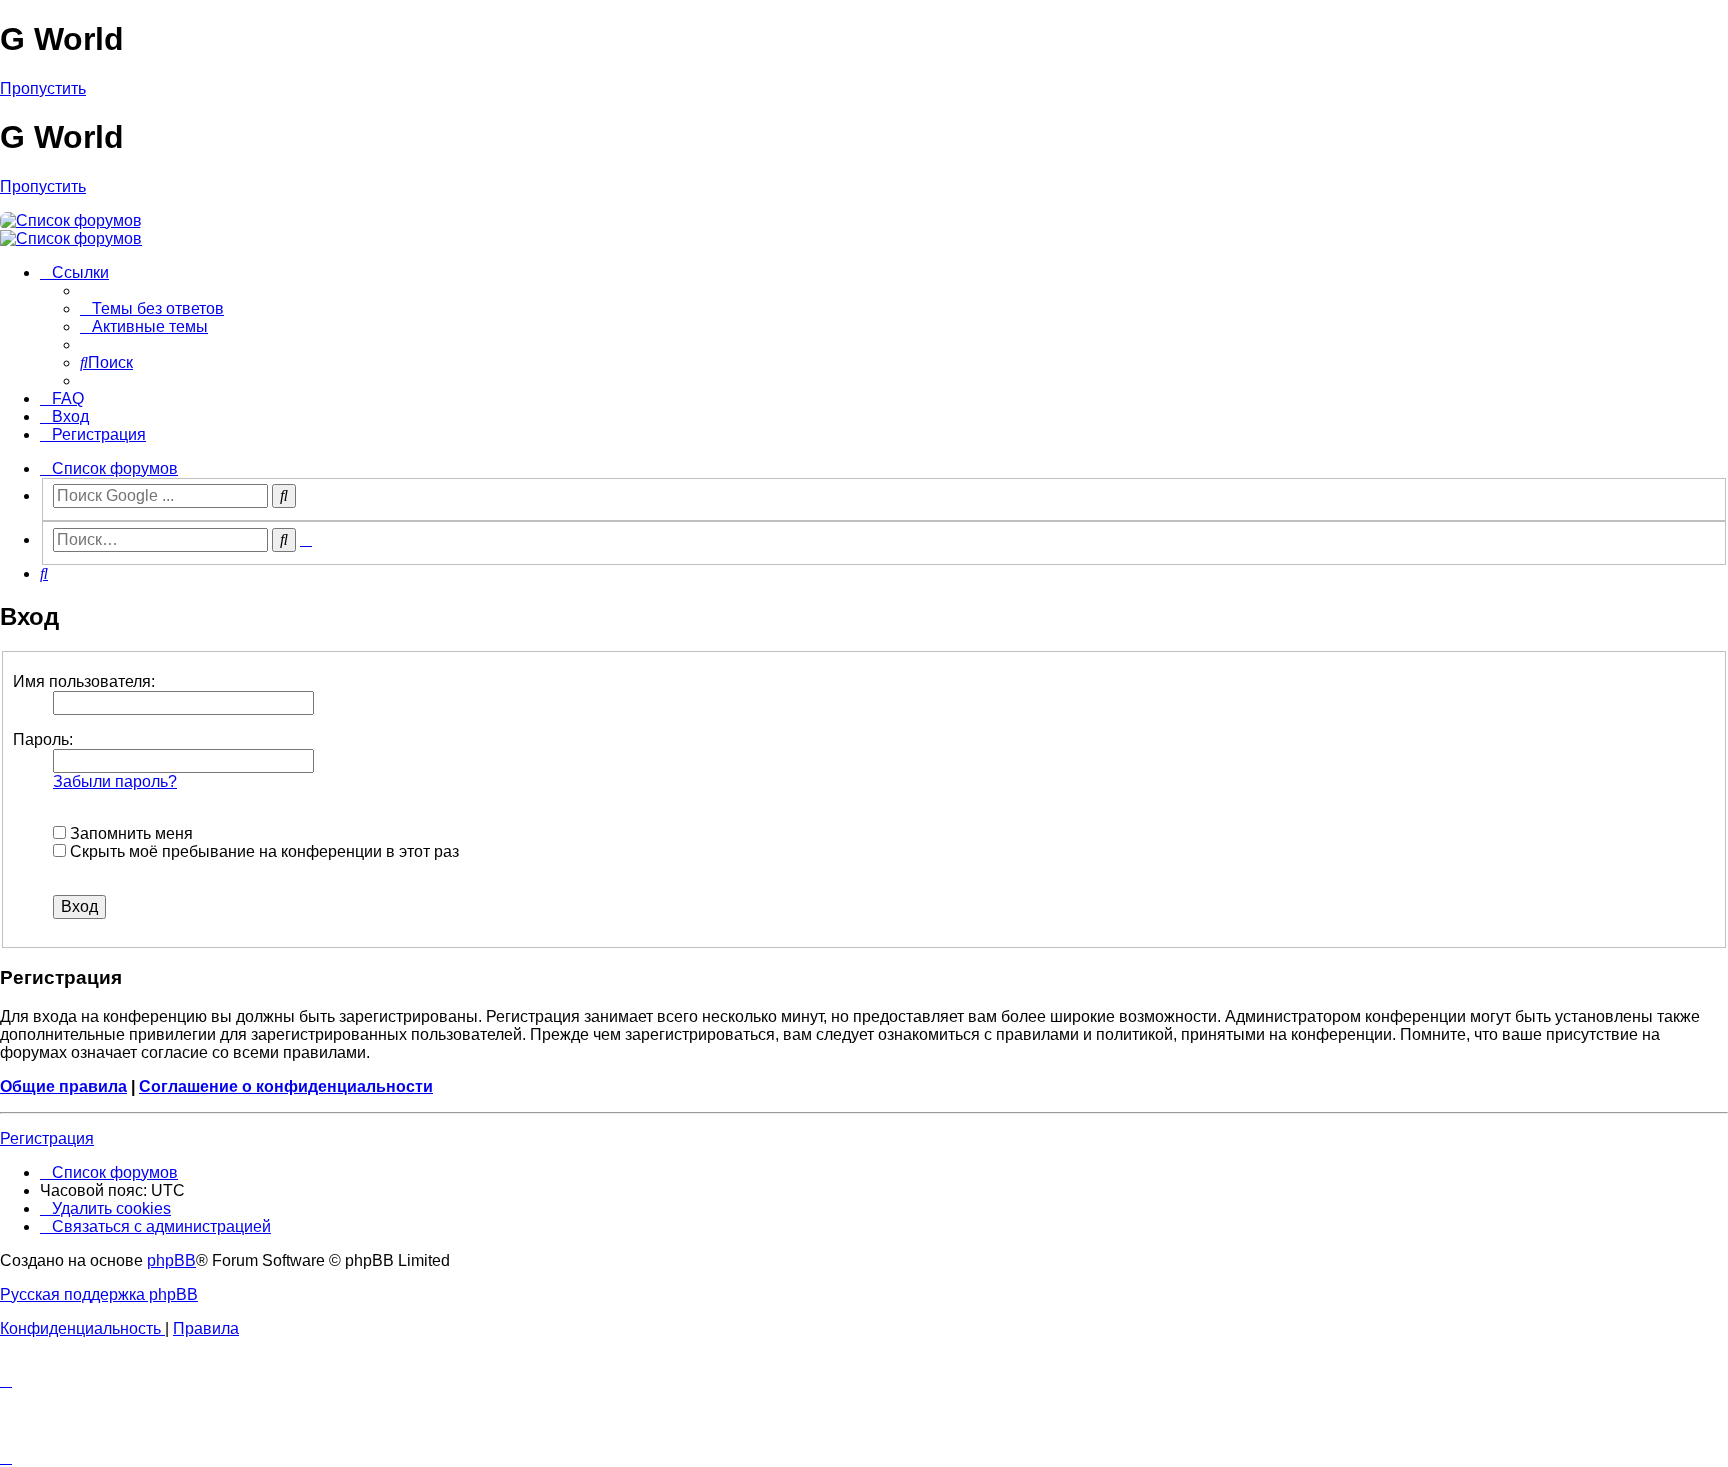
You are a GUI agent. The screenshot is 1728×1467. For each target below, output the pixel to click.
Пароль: (43, 739)
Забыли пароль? (115, 781)
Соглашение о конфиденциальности (286, 1086)
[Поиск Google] (284, 496)
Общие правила (63, 1086)
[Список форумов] (71, 220)
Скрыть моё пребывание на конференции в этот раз (262, 851)
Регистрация (47, 1138)
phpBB (171, 1260)
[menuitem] (152, 308)
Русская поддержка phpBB (99, 1294)
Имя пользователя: (84, 681)
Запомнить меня (129, 833)
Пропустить (43, 88)
